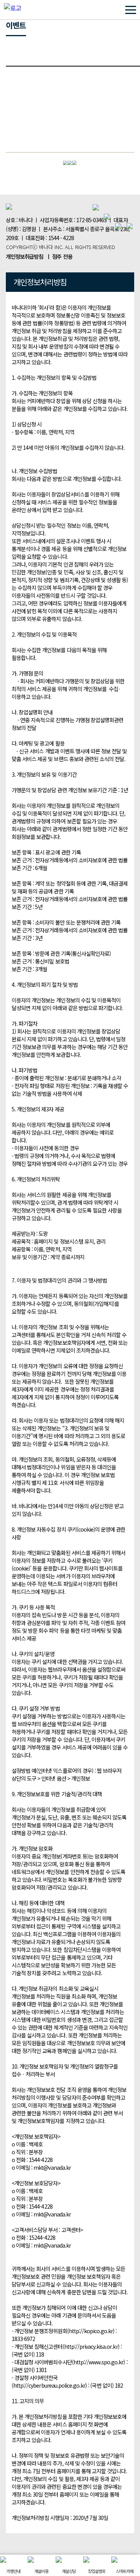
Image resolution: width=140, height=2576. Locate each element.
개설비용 (41, 2571)
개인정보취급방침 (24, 256)
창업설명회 (97, 2571)
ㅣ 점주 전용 (59, 256)
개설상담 (69, 2571)
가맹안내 (13, 2571)
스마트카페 (124, 2571)
